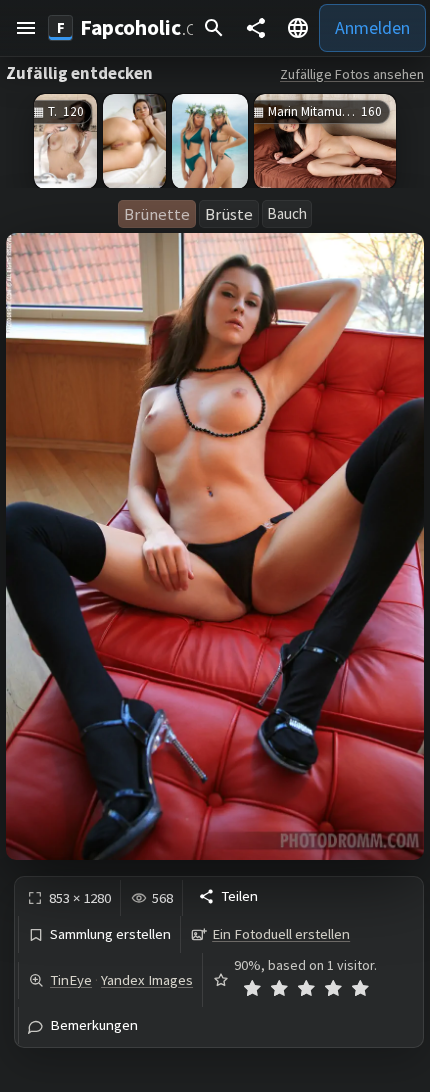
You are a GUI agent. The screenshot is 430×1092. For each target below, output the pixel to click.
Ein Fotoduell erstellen (281, 934)
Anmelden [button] (372, 27)
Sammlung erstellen (110, 934)
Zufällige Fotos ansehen (352, 74)
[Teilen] (256, 28)
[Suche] (214, 28)
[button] (26, 28)
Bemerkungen (94, 1025)
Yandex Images (147, 980)
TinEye (71, 980)
